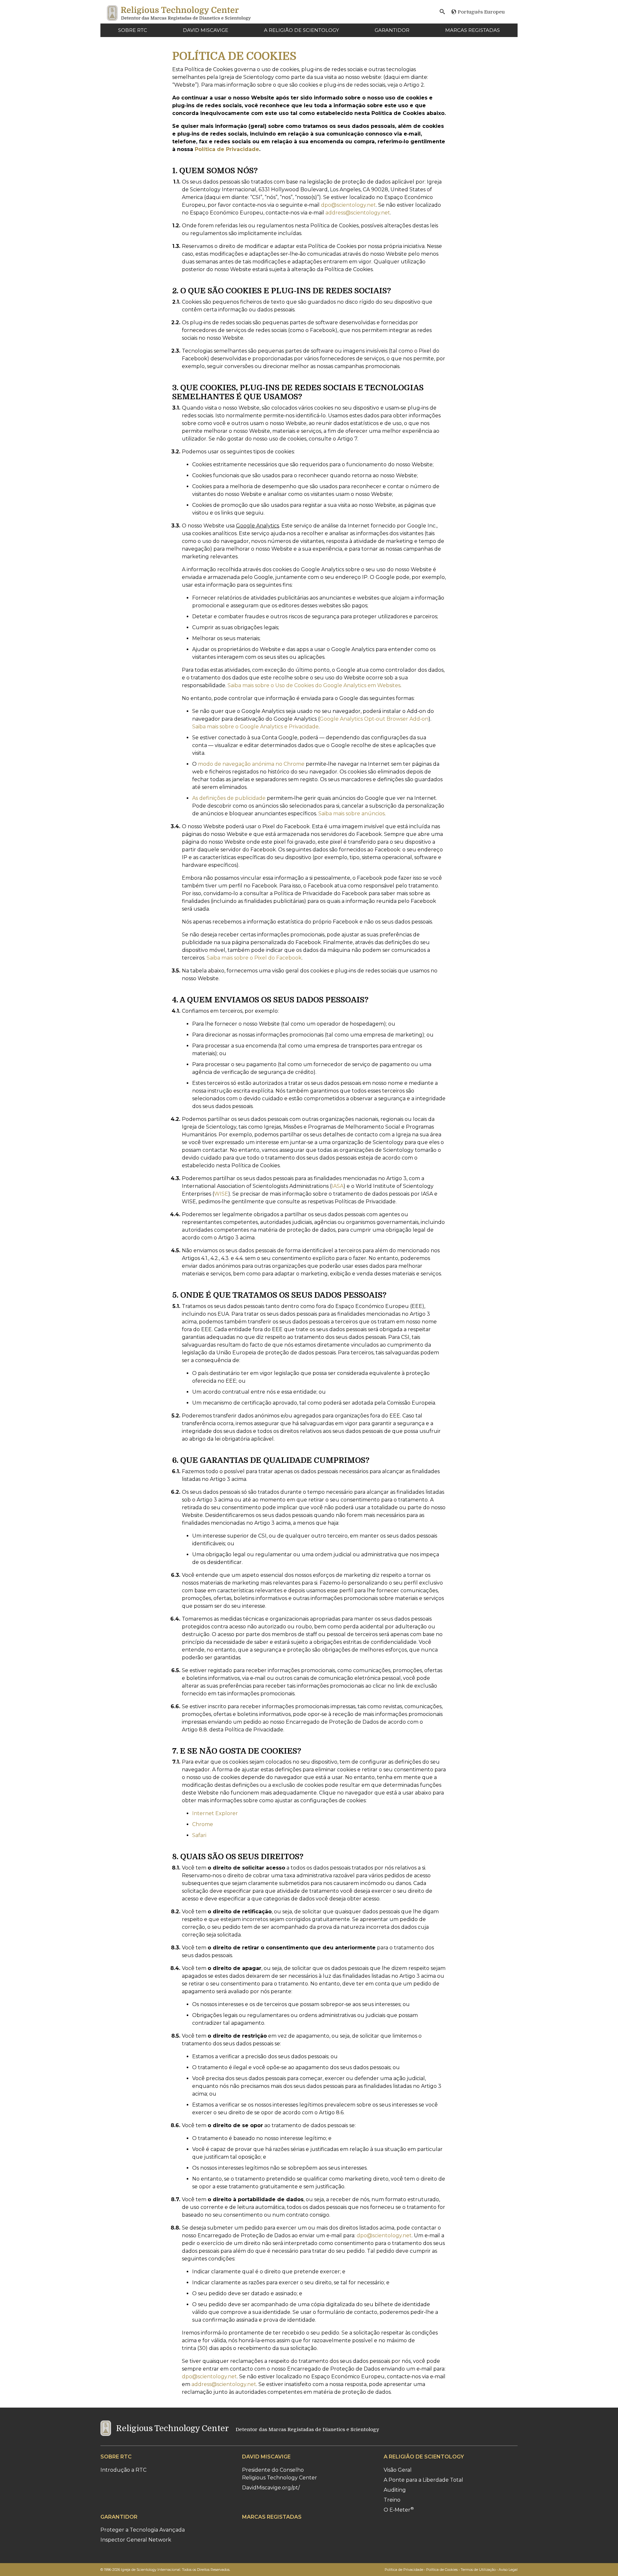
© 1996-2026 (165, 2570)
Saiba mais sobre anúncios (351, 814)
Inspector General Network (136, 2540)
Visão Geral (398, 2470)
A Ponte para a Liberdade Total (423, 2480)
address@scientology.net (358, 213)
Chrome (203, 1824)
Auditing (395, 2490)
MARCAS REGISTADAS (473, 30)
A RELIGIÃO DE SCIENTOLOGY (301, 30)
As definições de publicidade (229, 798)
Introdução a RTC (123, 2470)
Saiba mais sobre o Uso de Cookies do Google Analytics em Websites (314, 685)
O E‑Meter (399, 2510)
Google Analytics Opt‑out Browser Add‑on (374, 719)
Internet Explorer (215, 1813)
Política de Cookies (442, 2570)
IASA (337, 1186)
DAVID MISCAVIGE (206, 30)
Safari (199, 1835)
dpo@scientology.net (348, 205)
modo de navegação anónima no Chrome (251, 764)
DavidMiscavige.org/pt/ (271, 2488)
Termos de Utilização (478, 2570)
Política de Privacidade (227, 149)
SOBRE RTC (133, 30)
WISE (221, 1194)
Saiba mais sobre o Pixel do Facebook (254, 958)
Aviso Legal (508, 2570)
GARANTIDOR (392, 30)
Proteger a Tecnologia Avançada (143, 2530)
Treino (392, 2500)
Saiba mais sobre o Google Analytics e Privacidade (255, 727)
